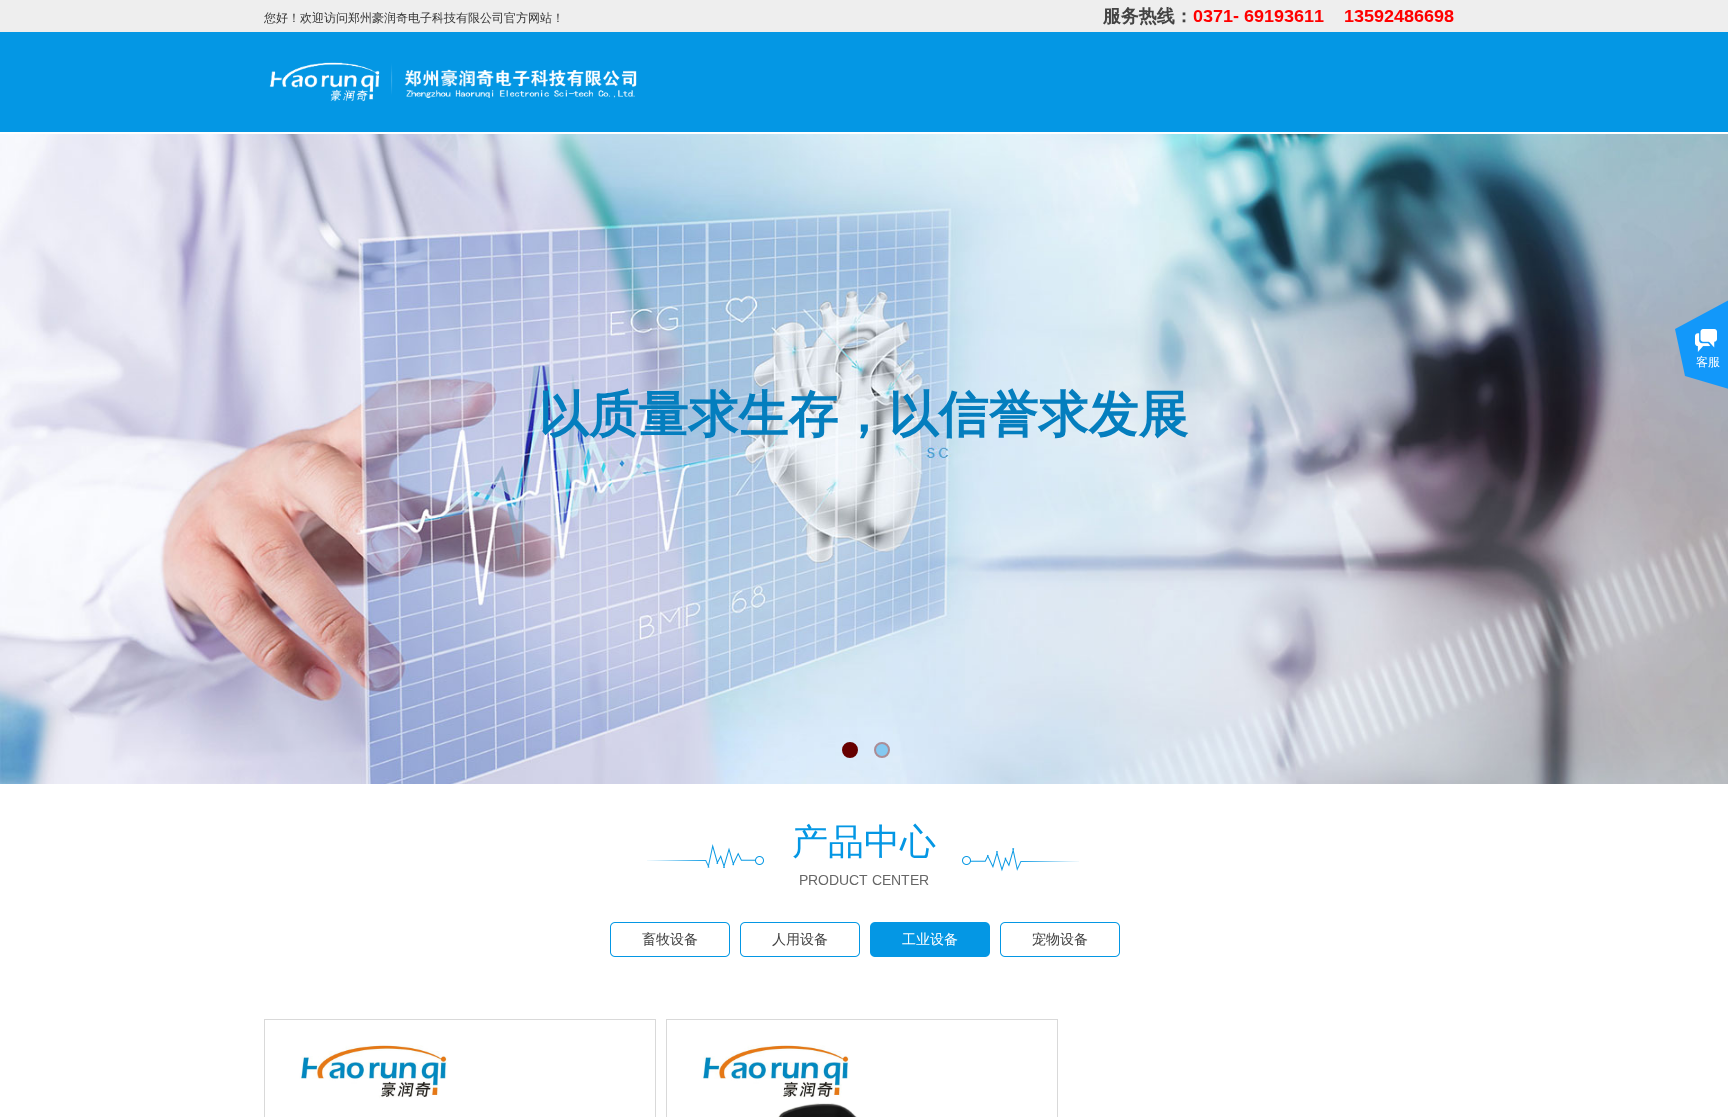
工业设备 (930, 939)
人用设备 (800, 939)
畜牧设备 (670, 939)
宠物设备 (1060, 939)
